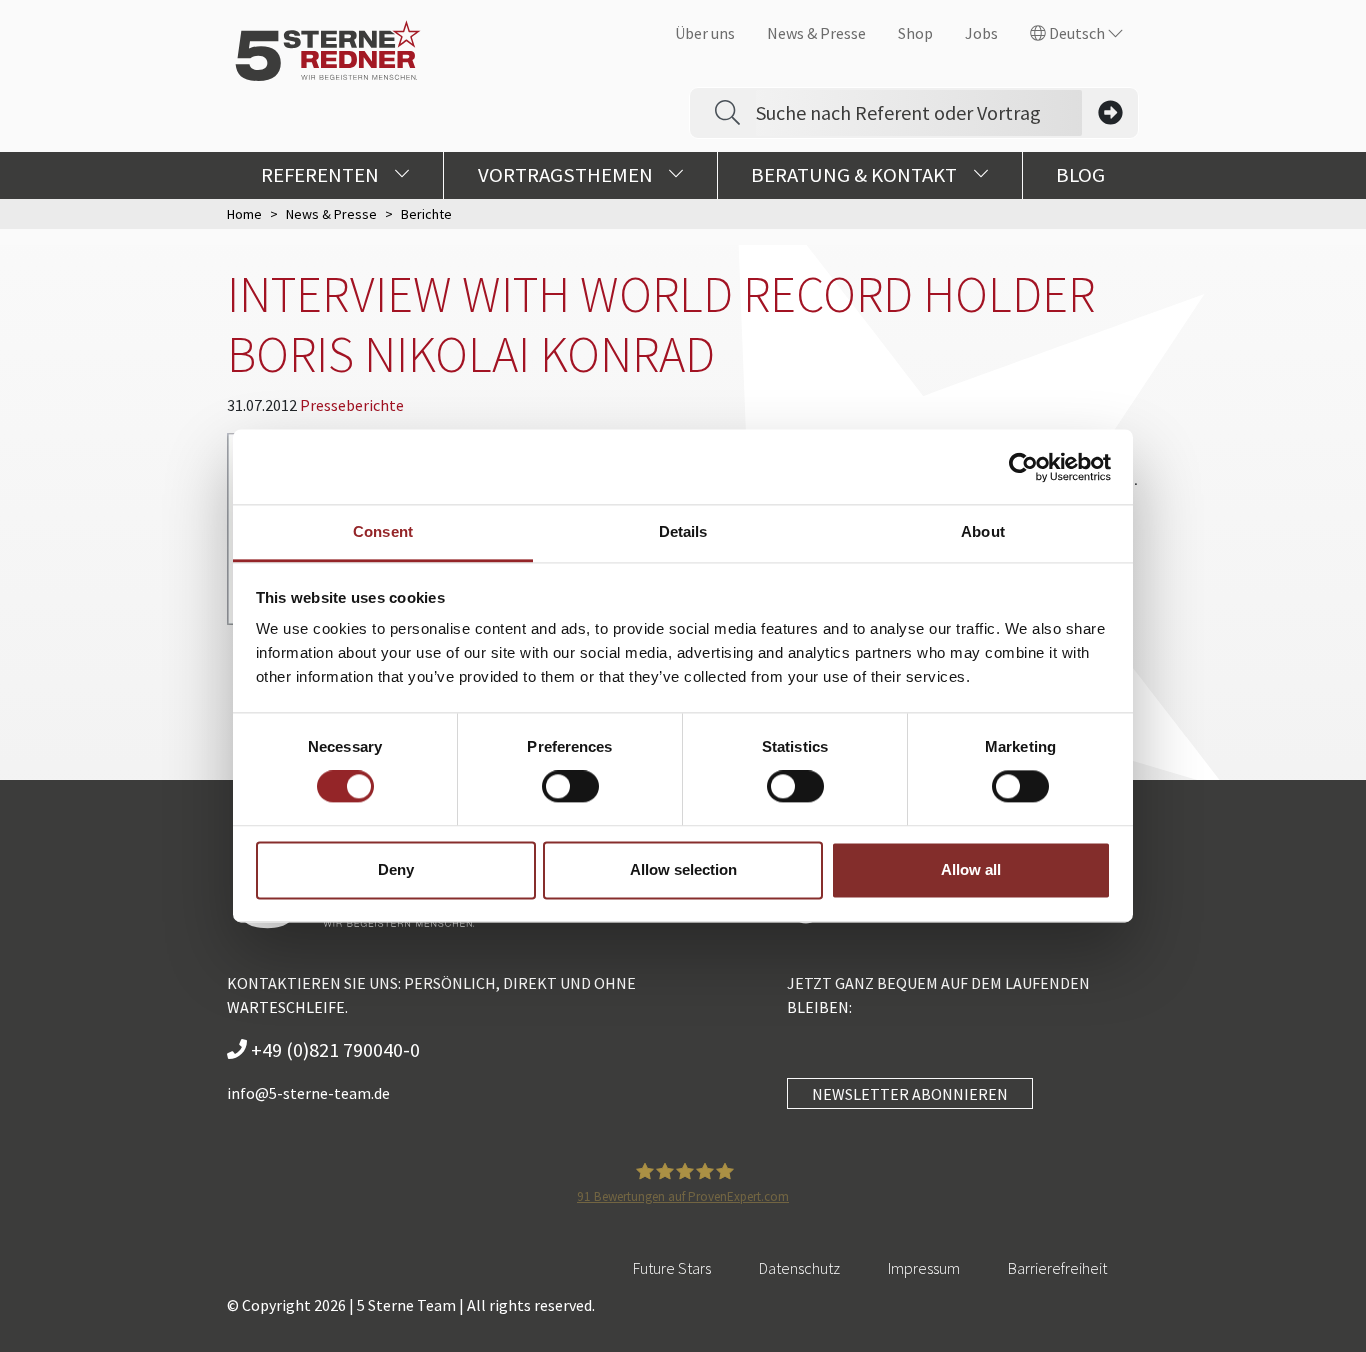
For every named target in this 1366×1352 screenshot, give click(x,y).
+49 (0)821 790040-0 (333, 1049)
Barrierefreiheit (1057, 1268)
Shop (915, 33)
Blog (1080, 175)
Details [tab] (683, 531)
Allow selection (683, 869)
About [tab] (983, 531)
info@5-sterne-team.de (308, 1093)
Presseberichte (352, 405)
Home (244, 214)
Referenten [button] (322, 175)
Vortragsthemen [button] (567, 175)
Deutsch (1077, 33)
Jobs (981, 33)
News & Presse (816, 33)
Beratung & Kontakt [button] (856, 175)
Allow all (971, 869)
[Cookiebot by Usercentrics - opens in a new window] (1023, 467)
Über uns (705, 33)
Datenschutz (799, 1268)
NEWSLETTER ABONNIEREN (910, 1094)
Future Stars (672, 1268)
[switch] (570, 787)
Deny (396, 869)
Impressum (924, 1268)
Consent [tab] (383, 531)
